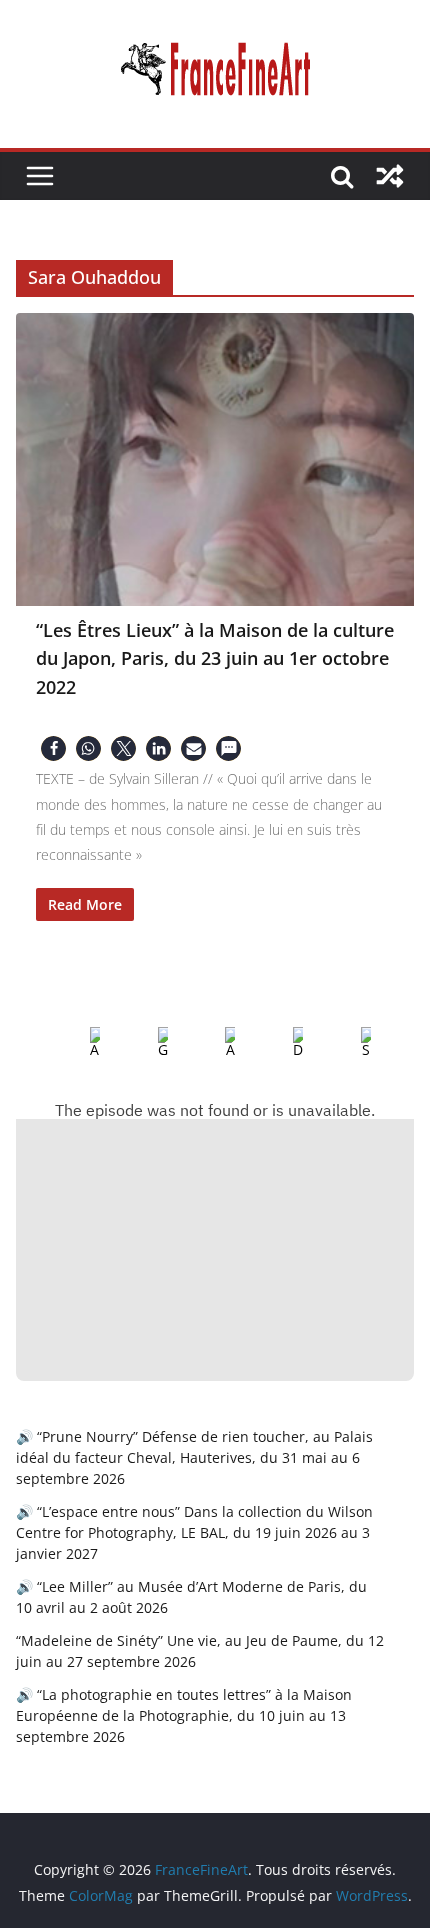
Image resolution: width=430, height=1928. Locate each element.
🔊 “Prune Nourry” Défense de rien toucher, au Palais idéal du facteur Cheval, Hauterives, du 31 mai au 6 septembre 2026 (194, 1457)
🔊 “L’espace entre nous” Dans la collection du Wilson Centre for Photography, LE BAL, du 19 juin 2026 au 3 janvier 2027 (194, 1532)
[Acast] (214, 1043)
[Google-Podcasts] (147, 1043)
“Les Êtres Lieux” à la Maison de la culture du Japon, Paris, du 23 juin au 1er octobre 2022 (215, 658)
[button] (53, 748)
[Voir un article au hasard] (390, 176)
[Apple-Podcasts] (79, 1043)
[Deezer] (282, 1043)
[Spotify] (350, 1043)
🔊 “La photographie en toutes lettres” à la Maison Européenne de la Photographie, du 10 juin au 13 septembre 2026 (184, 1715)
